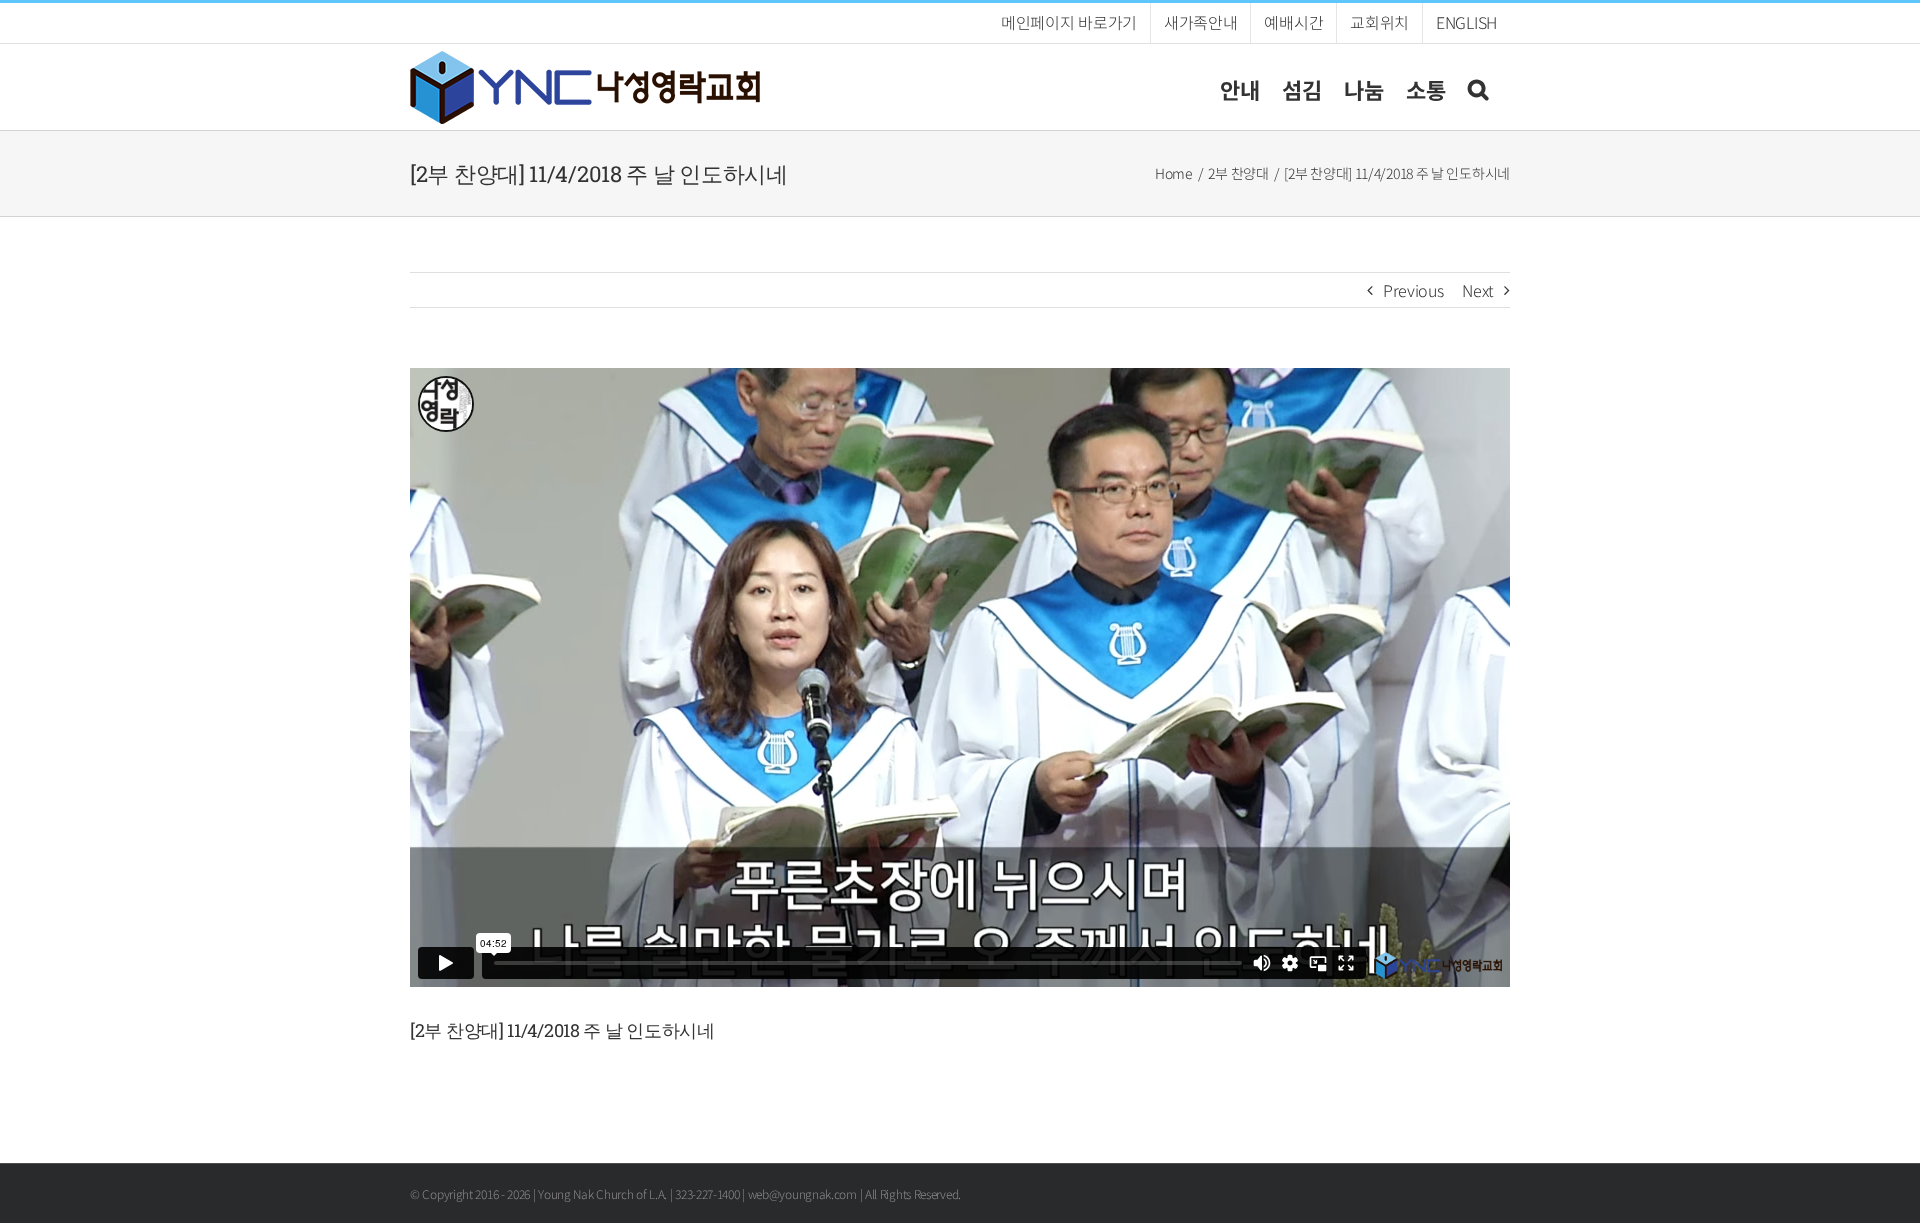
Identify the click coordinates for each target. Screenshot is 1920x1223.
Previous (1413, 290)
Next (1478, 290)
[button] (1478, 86)
